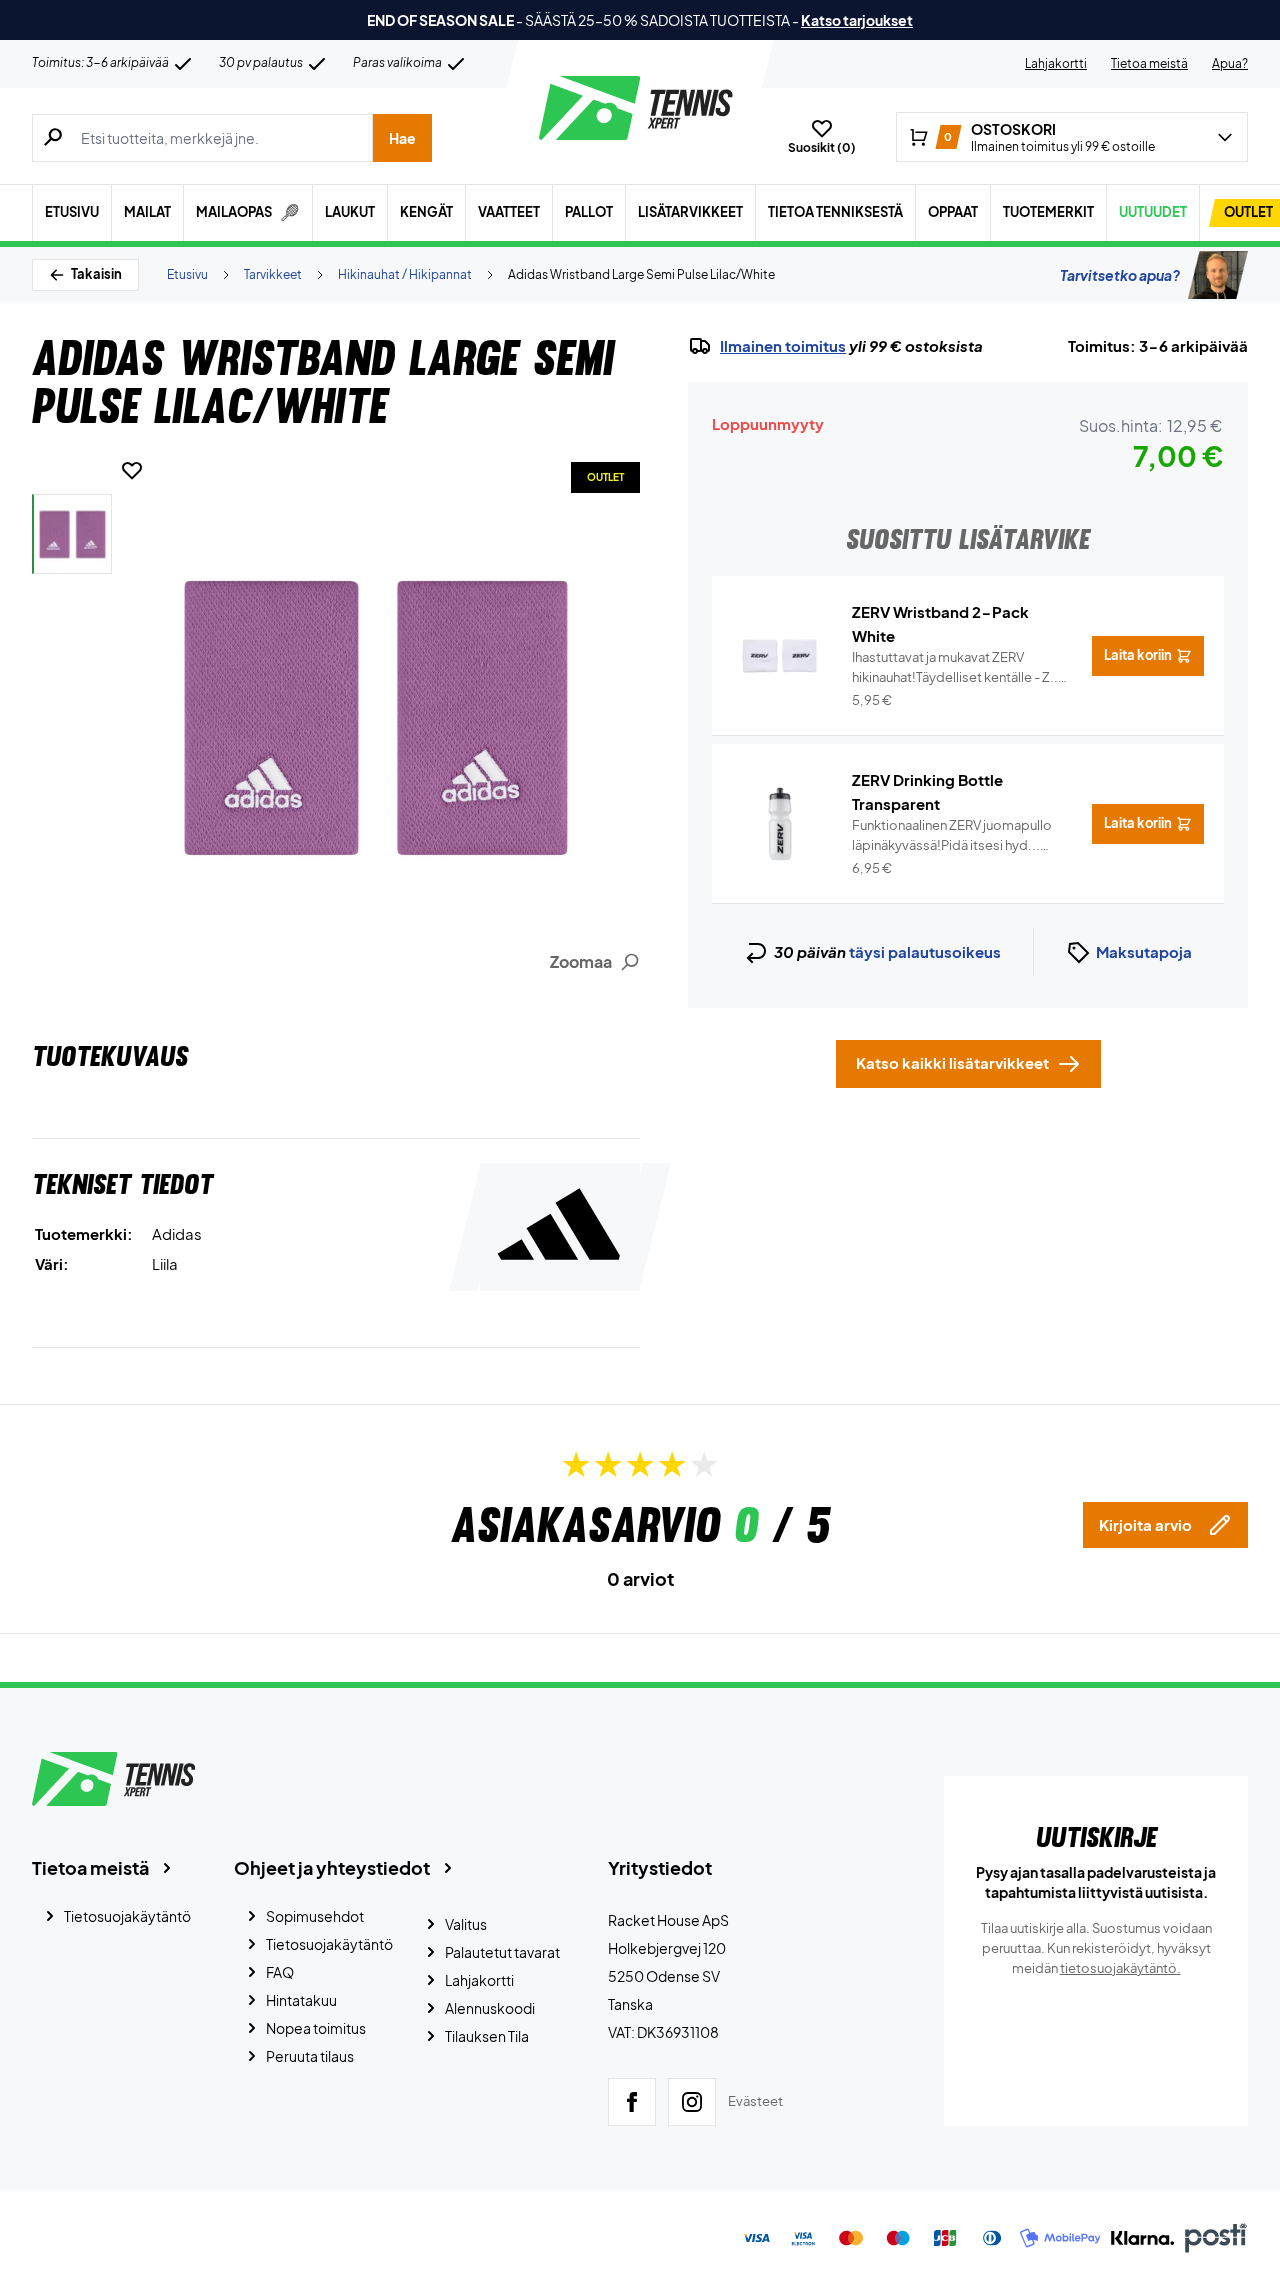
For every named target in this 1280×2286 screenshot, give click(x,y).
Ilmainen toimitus (783, 346)
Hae (402, 138)
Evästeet (755, 2101)
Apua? (1230, 63)
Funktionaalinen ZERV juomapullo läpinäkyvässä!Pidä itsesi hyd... (952, 836)
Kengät (426, 212)
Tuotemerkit (1048, 212)
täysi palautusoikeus (925, 951)
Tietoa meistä (1149, 63)
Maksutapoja (1144, 951)
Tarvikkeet (273, 274)
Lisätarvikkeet (690, 212)
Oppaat (953, 212)
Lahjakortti (1056, 63)
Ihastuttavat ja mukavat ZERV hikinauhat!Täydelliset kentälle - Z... (957, 668)
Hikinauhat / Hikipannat (405, 274)
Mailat (147, 212)
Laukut (350, 212)
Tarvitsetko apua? (1120, 275)
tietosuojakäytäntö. (1120, 1968)
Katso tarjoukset (857, 20)
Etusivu (72, 212)
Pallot (589, 212)
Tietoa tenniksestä (835, 212)
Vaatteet (509, 212)
